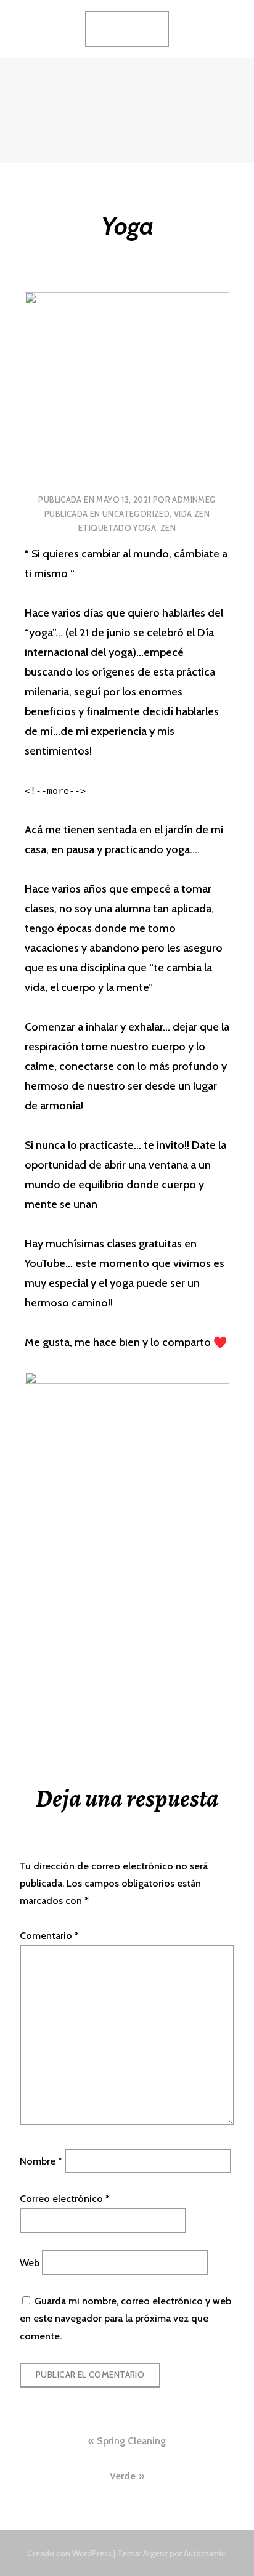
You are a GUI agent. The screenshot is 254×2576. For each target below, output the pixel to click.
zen (168, 528)
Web (30, 2263)
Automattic (205, 2553)
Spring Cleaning (131, 2441)
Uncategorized (136, 514)
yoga (145, 528)
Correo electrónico (65, 2199)
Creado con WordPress (69, 2553)
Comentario (49, 1936)
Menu (134, 28)
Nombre (41, 2161)
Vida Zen (192, 514)
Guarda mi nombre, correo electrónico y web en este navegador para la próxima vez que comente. (125, 2319)
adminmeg (194, 500)
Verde (123, 2476)
